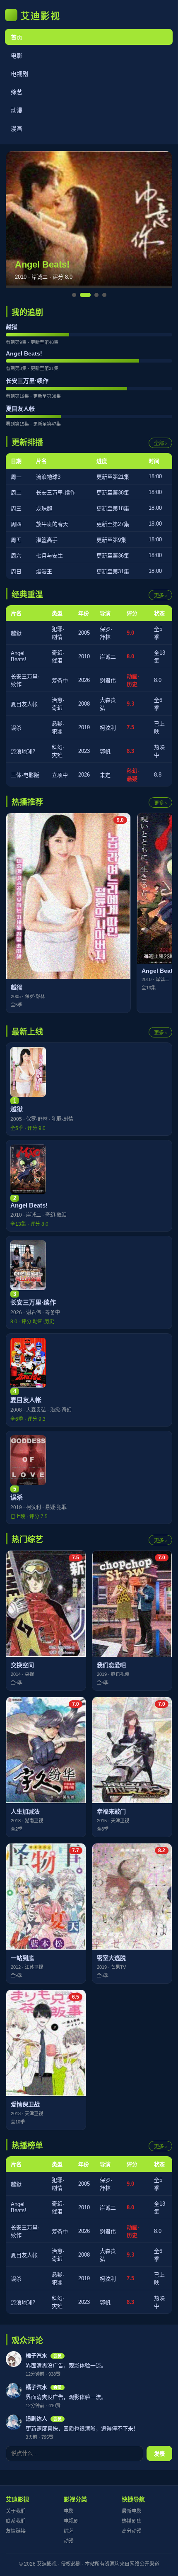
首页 (17, 37)
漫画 (17, 129)
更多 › (160, 596)
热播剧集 (132, 2521)
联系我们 (16, 2521)
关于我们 (16, 2511)
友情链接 (16, 2531)
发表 (159, 2454)
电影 (17, 56)
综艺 (17, 92)
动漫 (17, 110)
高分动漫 (132, 2531)
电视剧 (19, 74)
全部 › (160, 443)
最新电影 (132, 2511)
